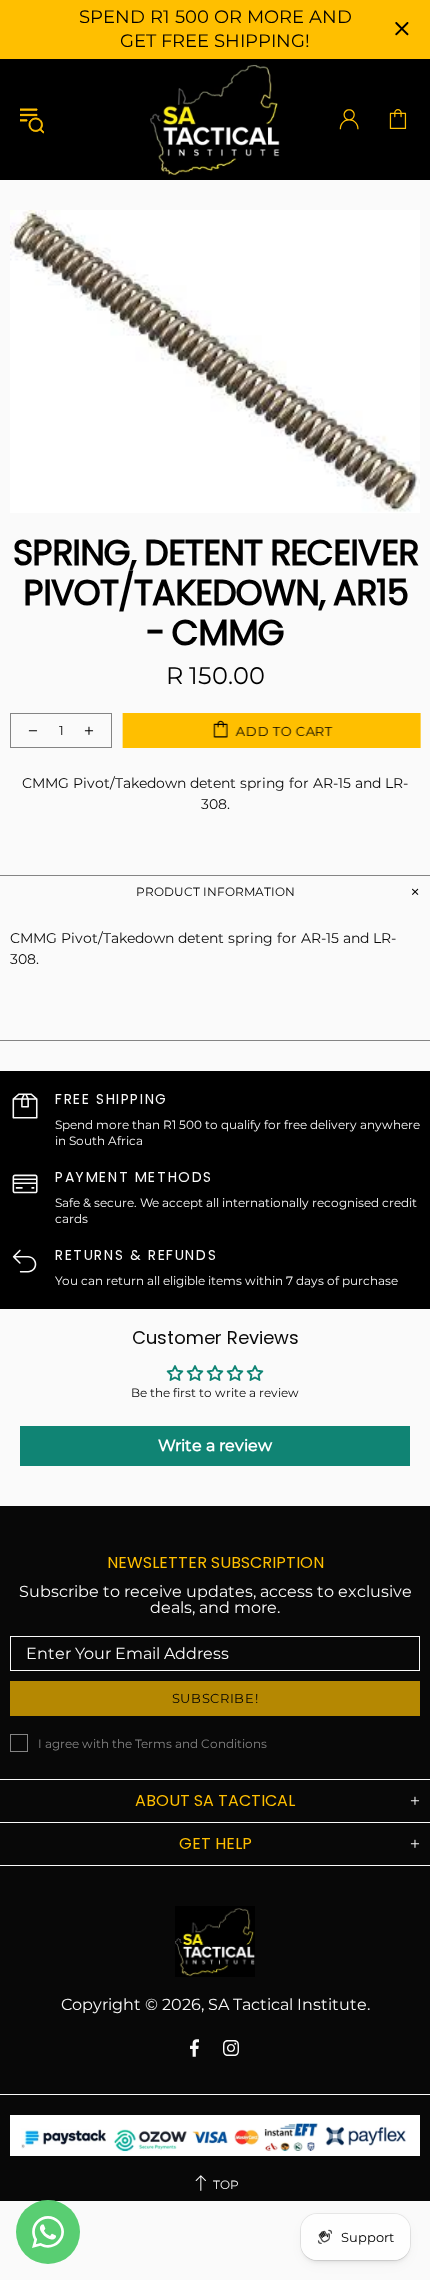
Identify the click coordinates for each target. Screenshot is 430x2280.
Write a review (215, 1445)
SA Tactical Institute (215, 119)
